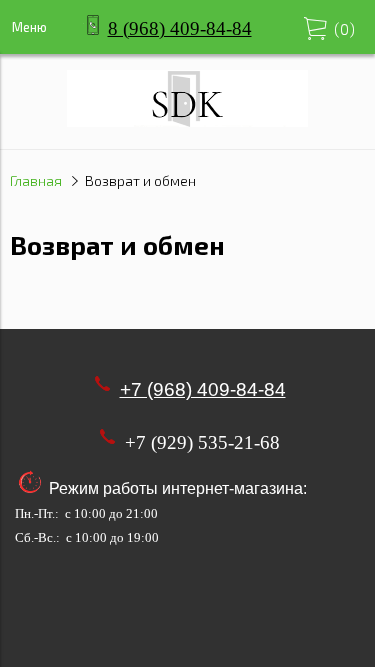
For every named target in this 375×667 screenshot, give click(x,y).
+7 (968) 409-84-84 (203, 389)
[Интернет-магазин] (187, 120)
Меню (29, 27)
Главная (36, 180)
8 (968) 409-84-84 (180, 28)
